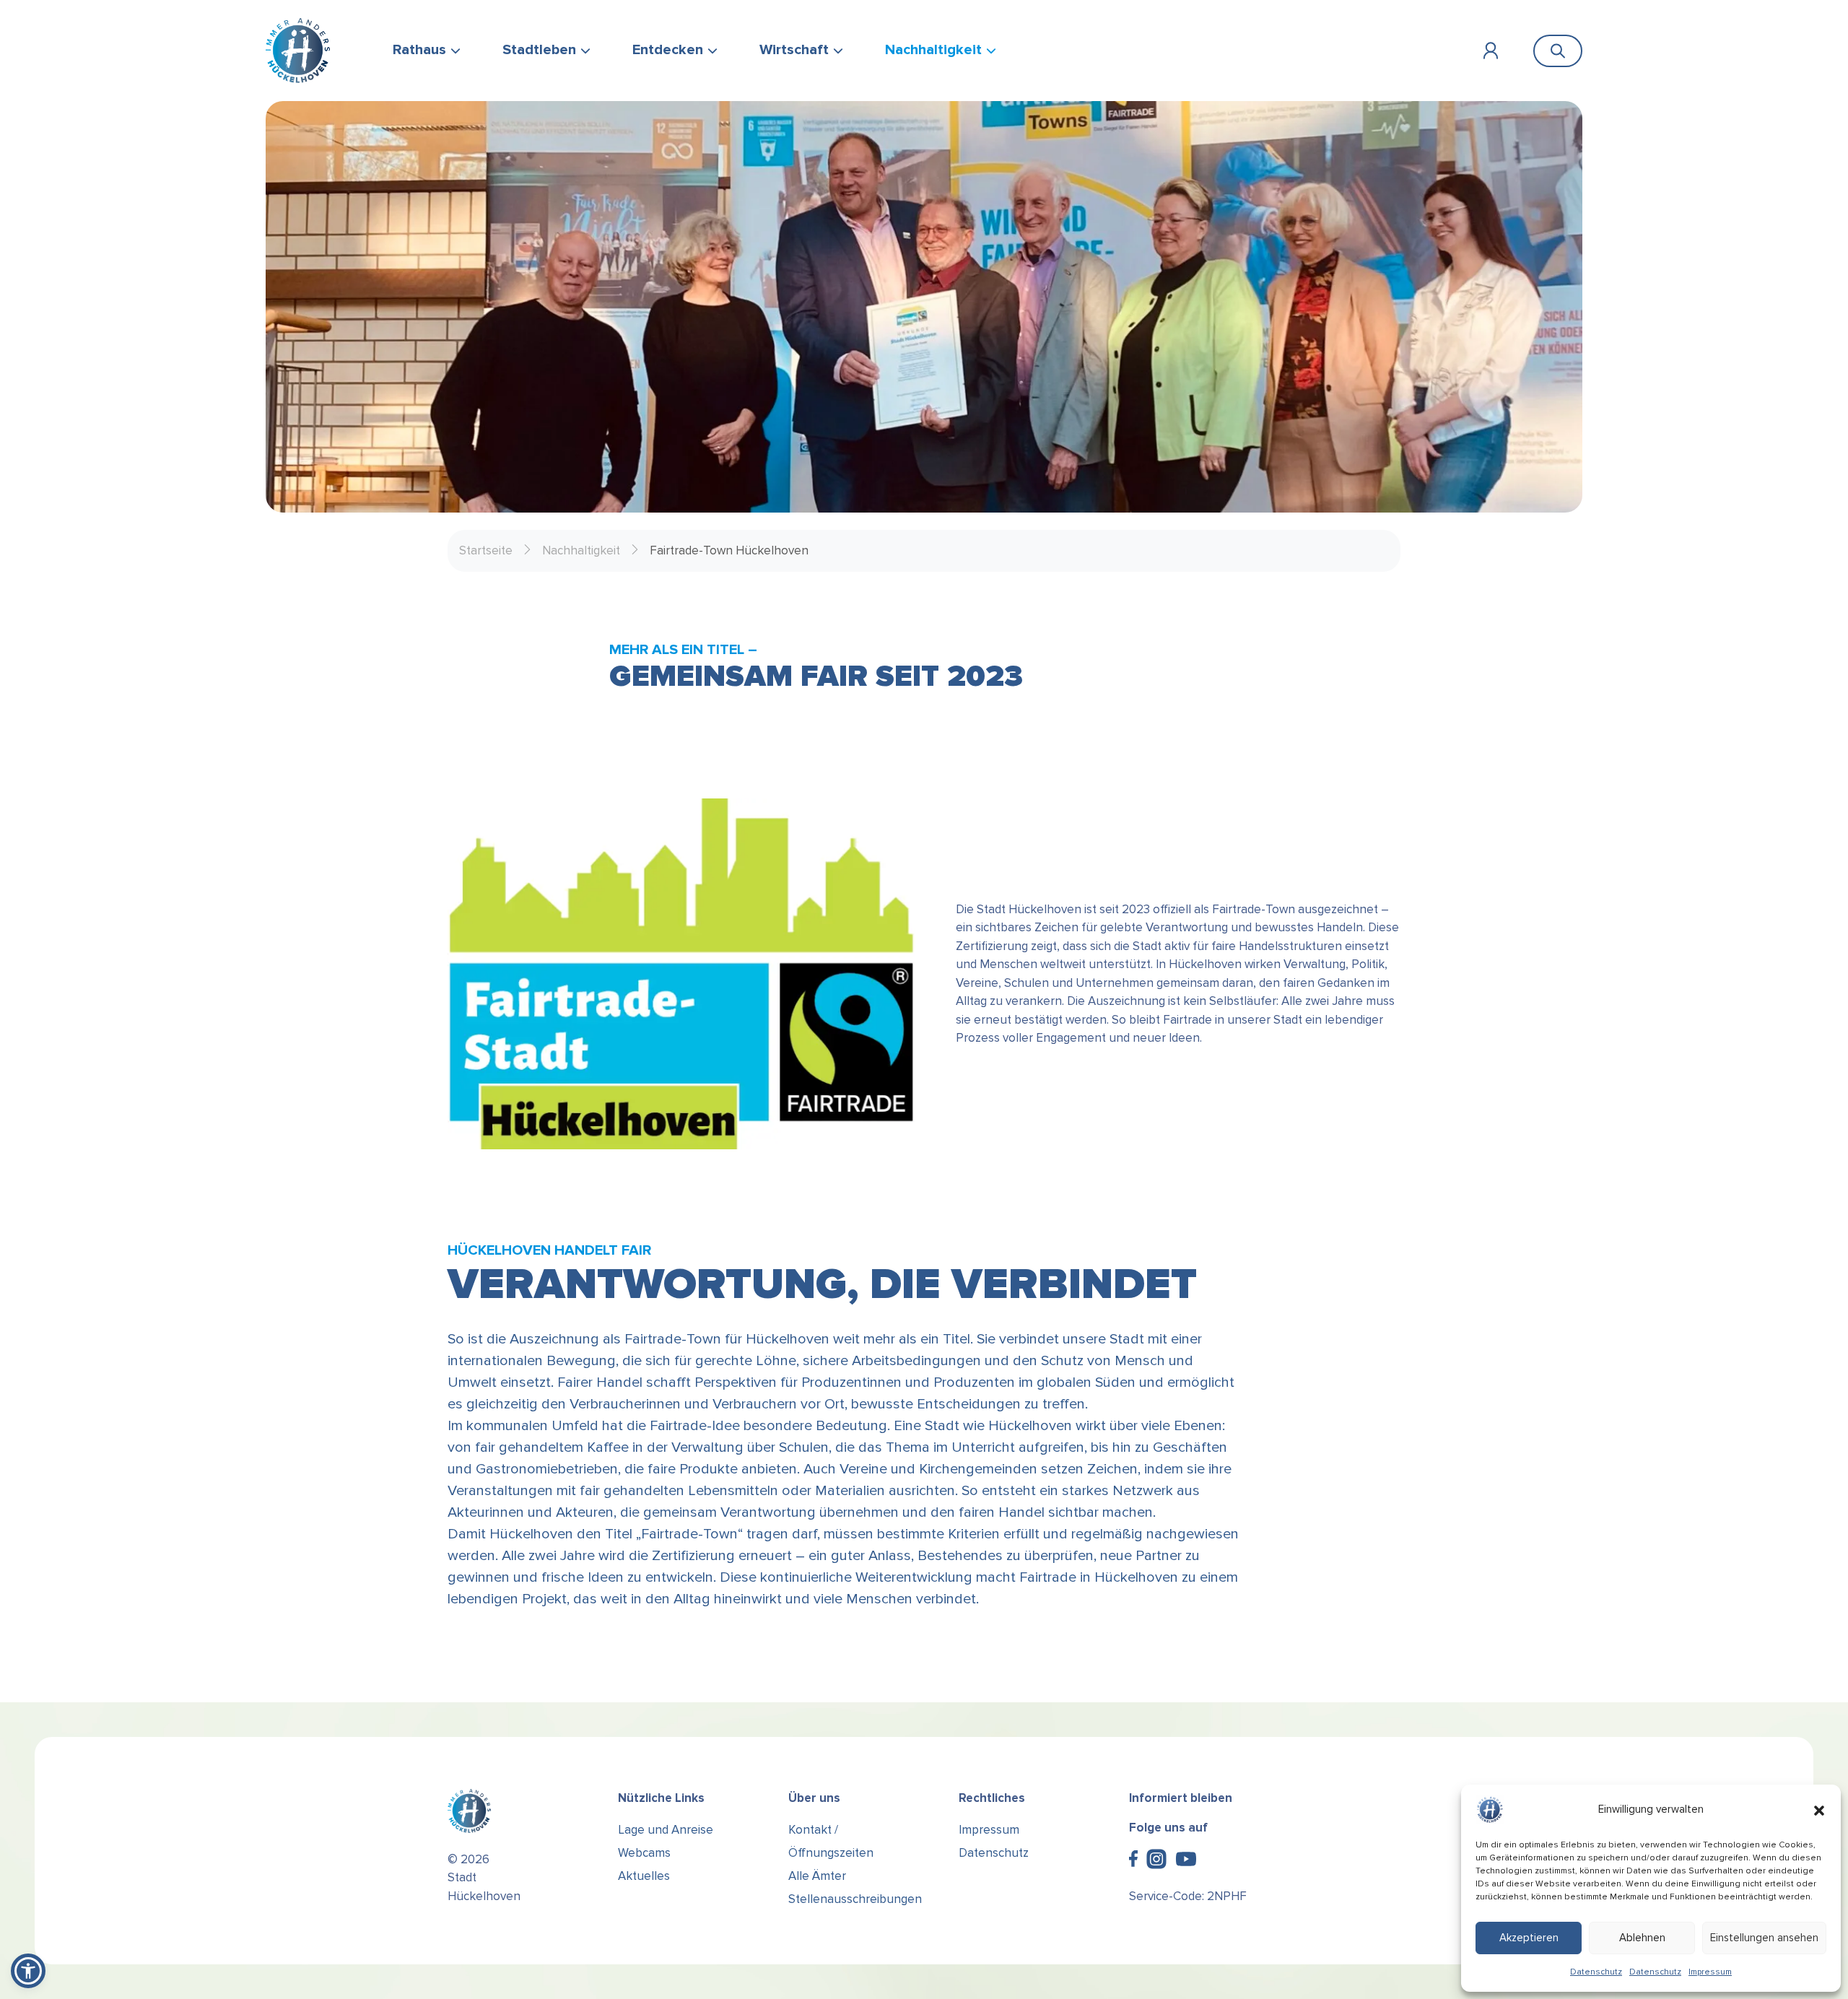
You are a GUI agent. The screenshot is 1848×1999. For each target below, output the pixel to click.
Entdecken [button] (668, 50)
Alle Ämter (817, 1876)
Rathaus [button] (419, 50)
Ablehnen (1642, 1938)
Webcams (644, 1853)
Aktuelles (644, 1876)
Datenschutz (1596, 1972)
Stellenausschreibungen (855, 1899)
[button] (1819, 1810)
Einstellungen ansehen (1764, 1938)
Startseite (486, 550)
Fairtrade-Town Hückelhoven (729, 550)
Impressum (1710, 1972)
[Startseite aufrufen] (298, 51)
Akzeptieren (1529, 1938)
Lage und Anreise (666, 1830)
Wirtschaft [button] (794, 50)
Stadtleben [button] (539, 50)
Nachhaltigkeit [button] (933, 50)
